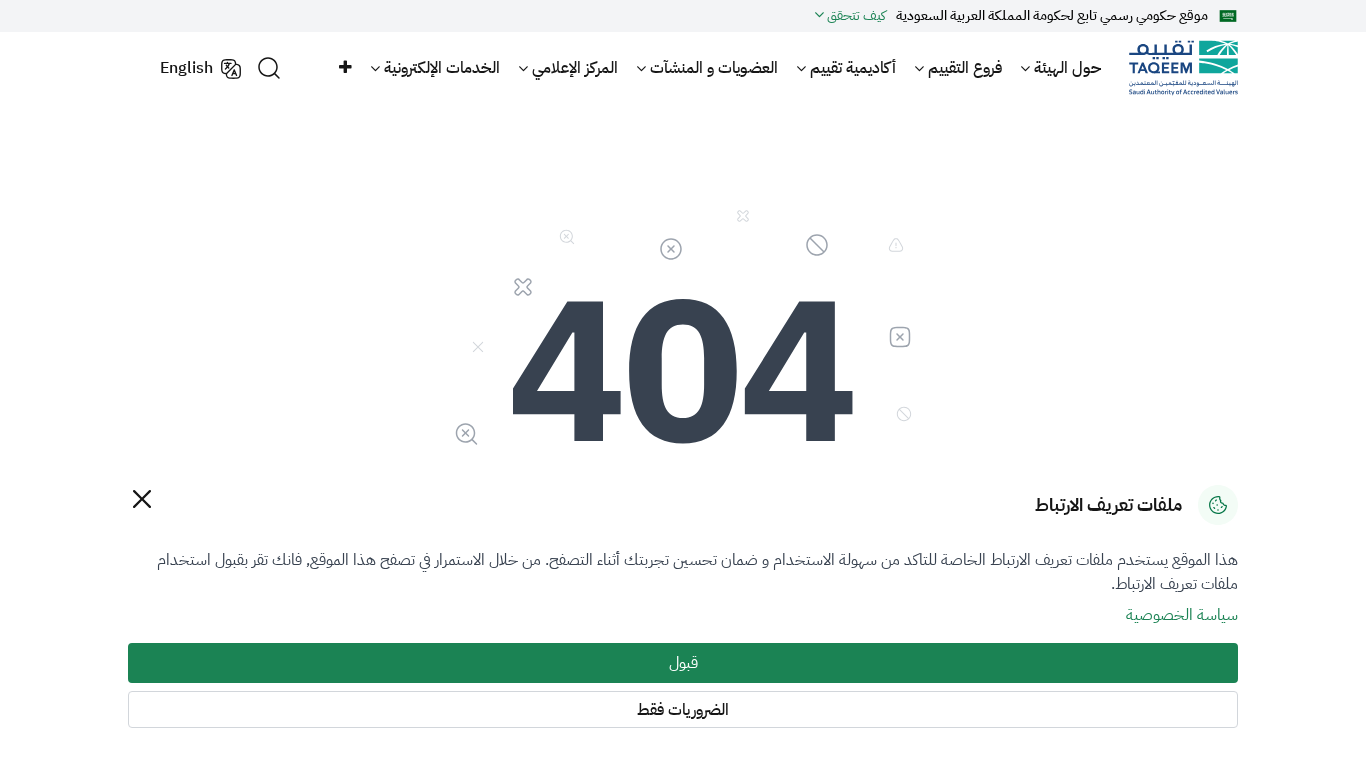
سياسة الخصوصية (1182, 615)
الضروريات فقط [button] (683, 710)
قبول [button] (683, 663)
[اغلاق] (141, 498)
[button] (344, 68)
